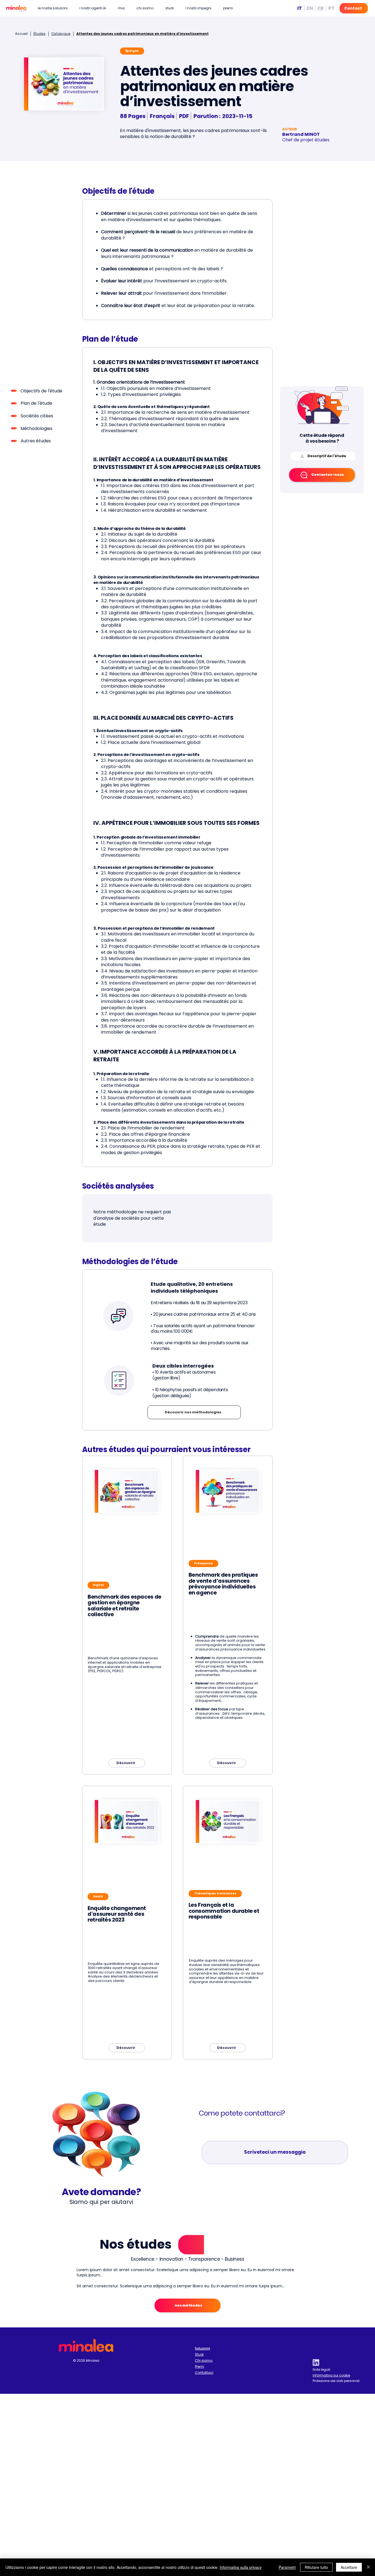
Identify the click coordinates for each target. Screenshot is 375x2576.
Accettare (349, 2567)
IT (300, 8)
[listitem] (127, 1615)
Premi (199, 2367)
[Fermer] (368, 2567)
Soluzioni (202, 2348)
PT (332, 8)
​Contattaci (204, 2373)
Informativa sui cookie (331, 2375)
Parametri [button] (287, 2567)
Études (40, 34)
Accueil (21, 34)
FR (321, 8)
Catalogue (61, 34)
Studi (199, 2354)
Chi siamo (204, 2360)
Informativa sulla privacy (241, 2567)
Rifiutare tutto (316, 2567)
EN (310, 8)
